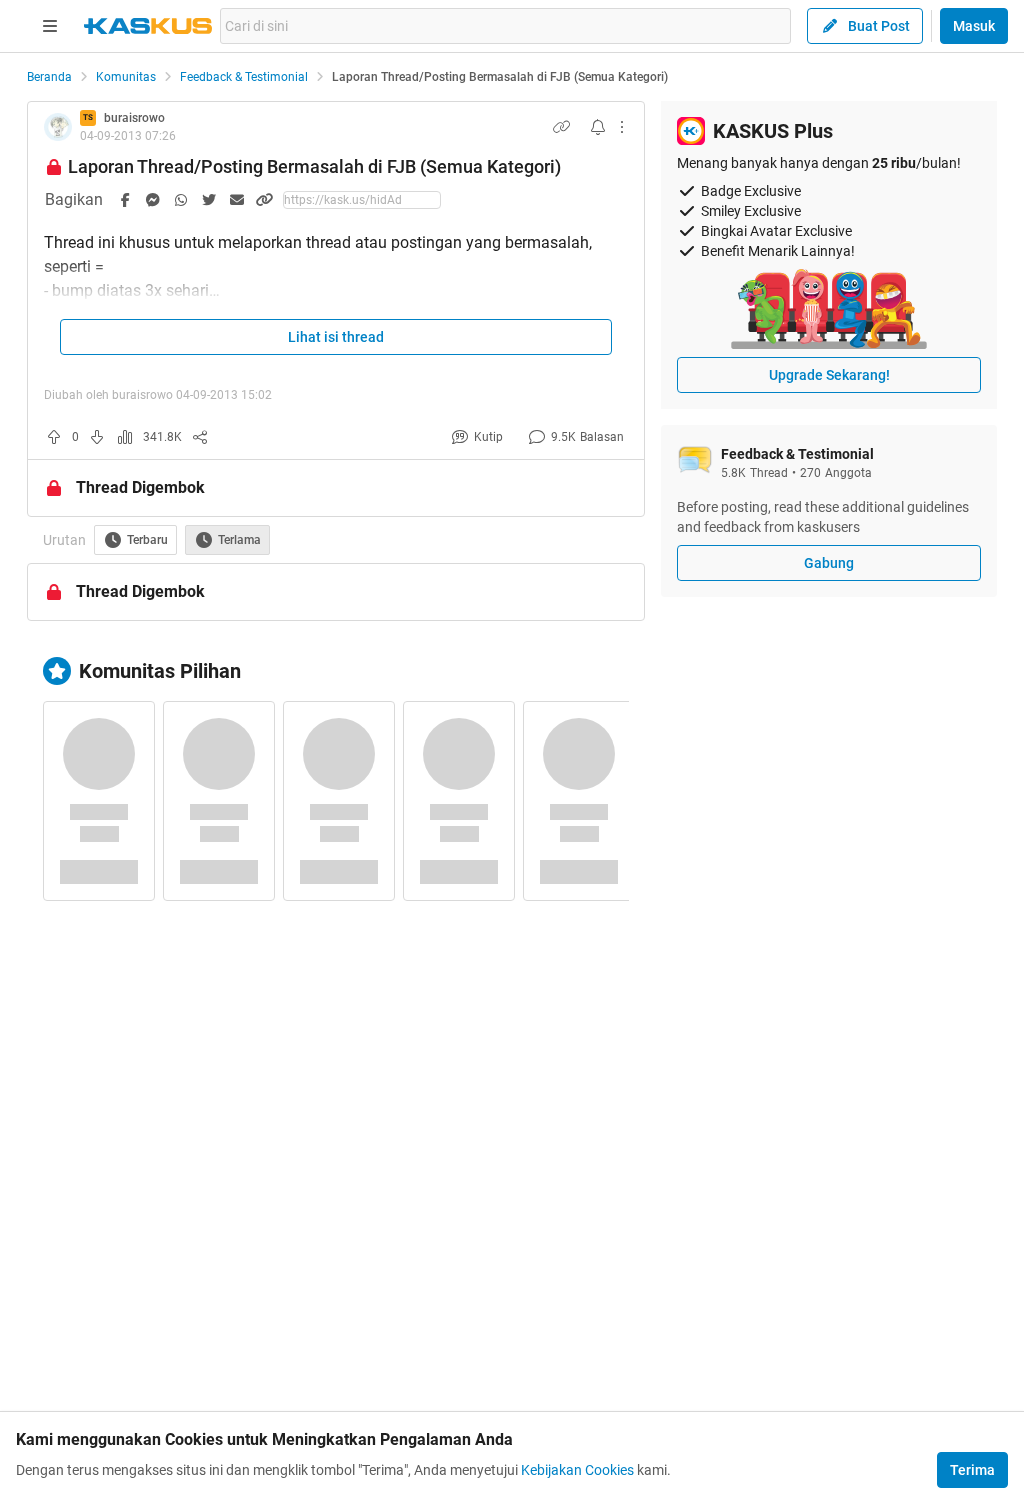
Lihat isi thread (336, 337)
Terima (972, 1470)
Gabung (829, 563)
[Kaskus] (148, 26)
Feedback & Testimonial (244, 77)
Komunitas (126, 77)
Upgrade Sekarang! (829, 375)
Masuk (974, 26)
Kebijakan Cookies (577, 1470)
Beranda (49, 77)
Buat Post (879, 26)
